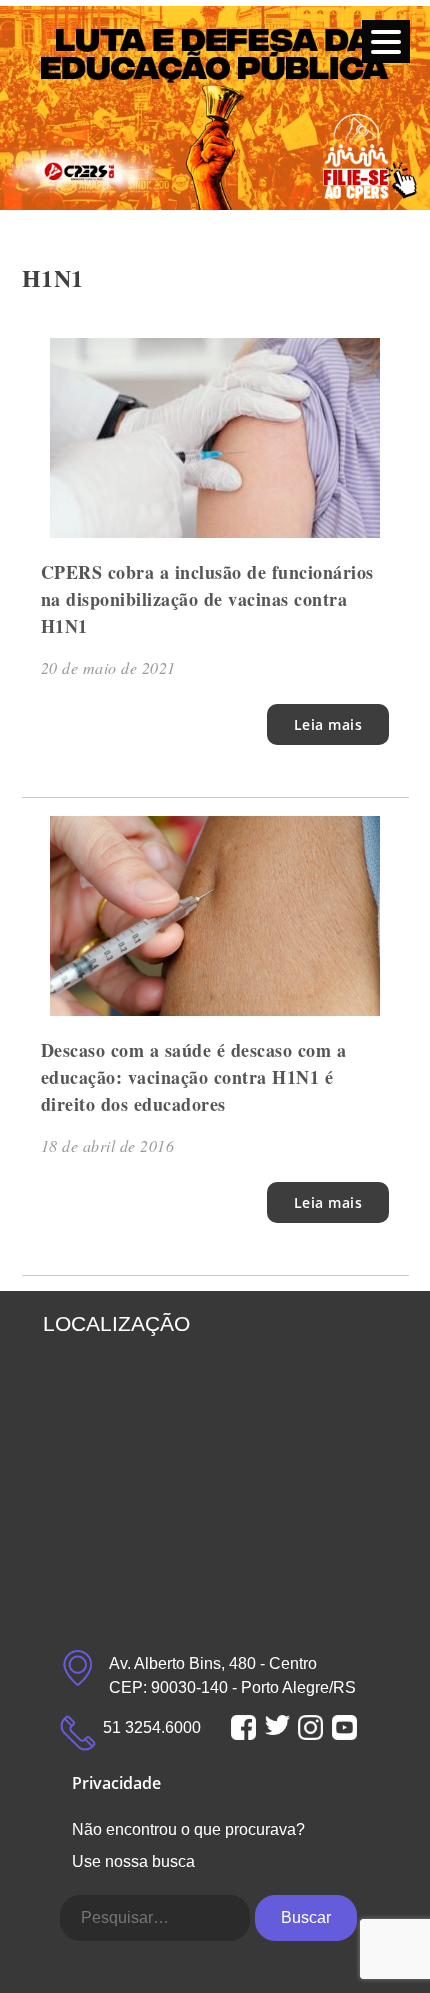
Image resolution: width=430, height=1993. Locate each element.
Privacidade (116, 1783)
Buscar (306, 1917)
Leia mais (328, 724)
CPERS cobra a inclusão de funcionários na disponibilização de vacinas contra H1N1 (207, 599)
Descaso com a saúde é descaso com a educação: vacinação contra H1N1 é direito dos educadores (194, 1077)
